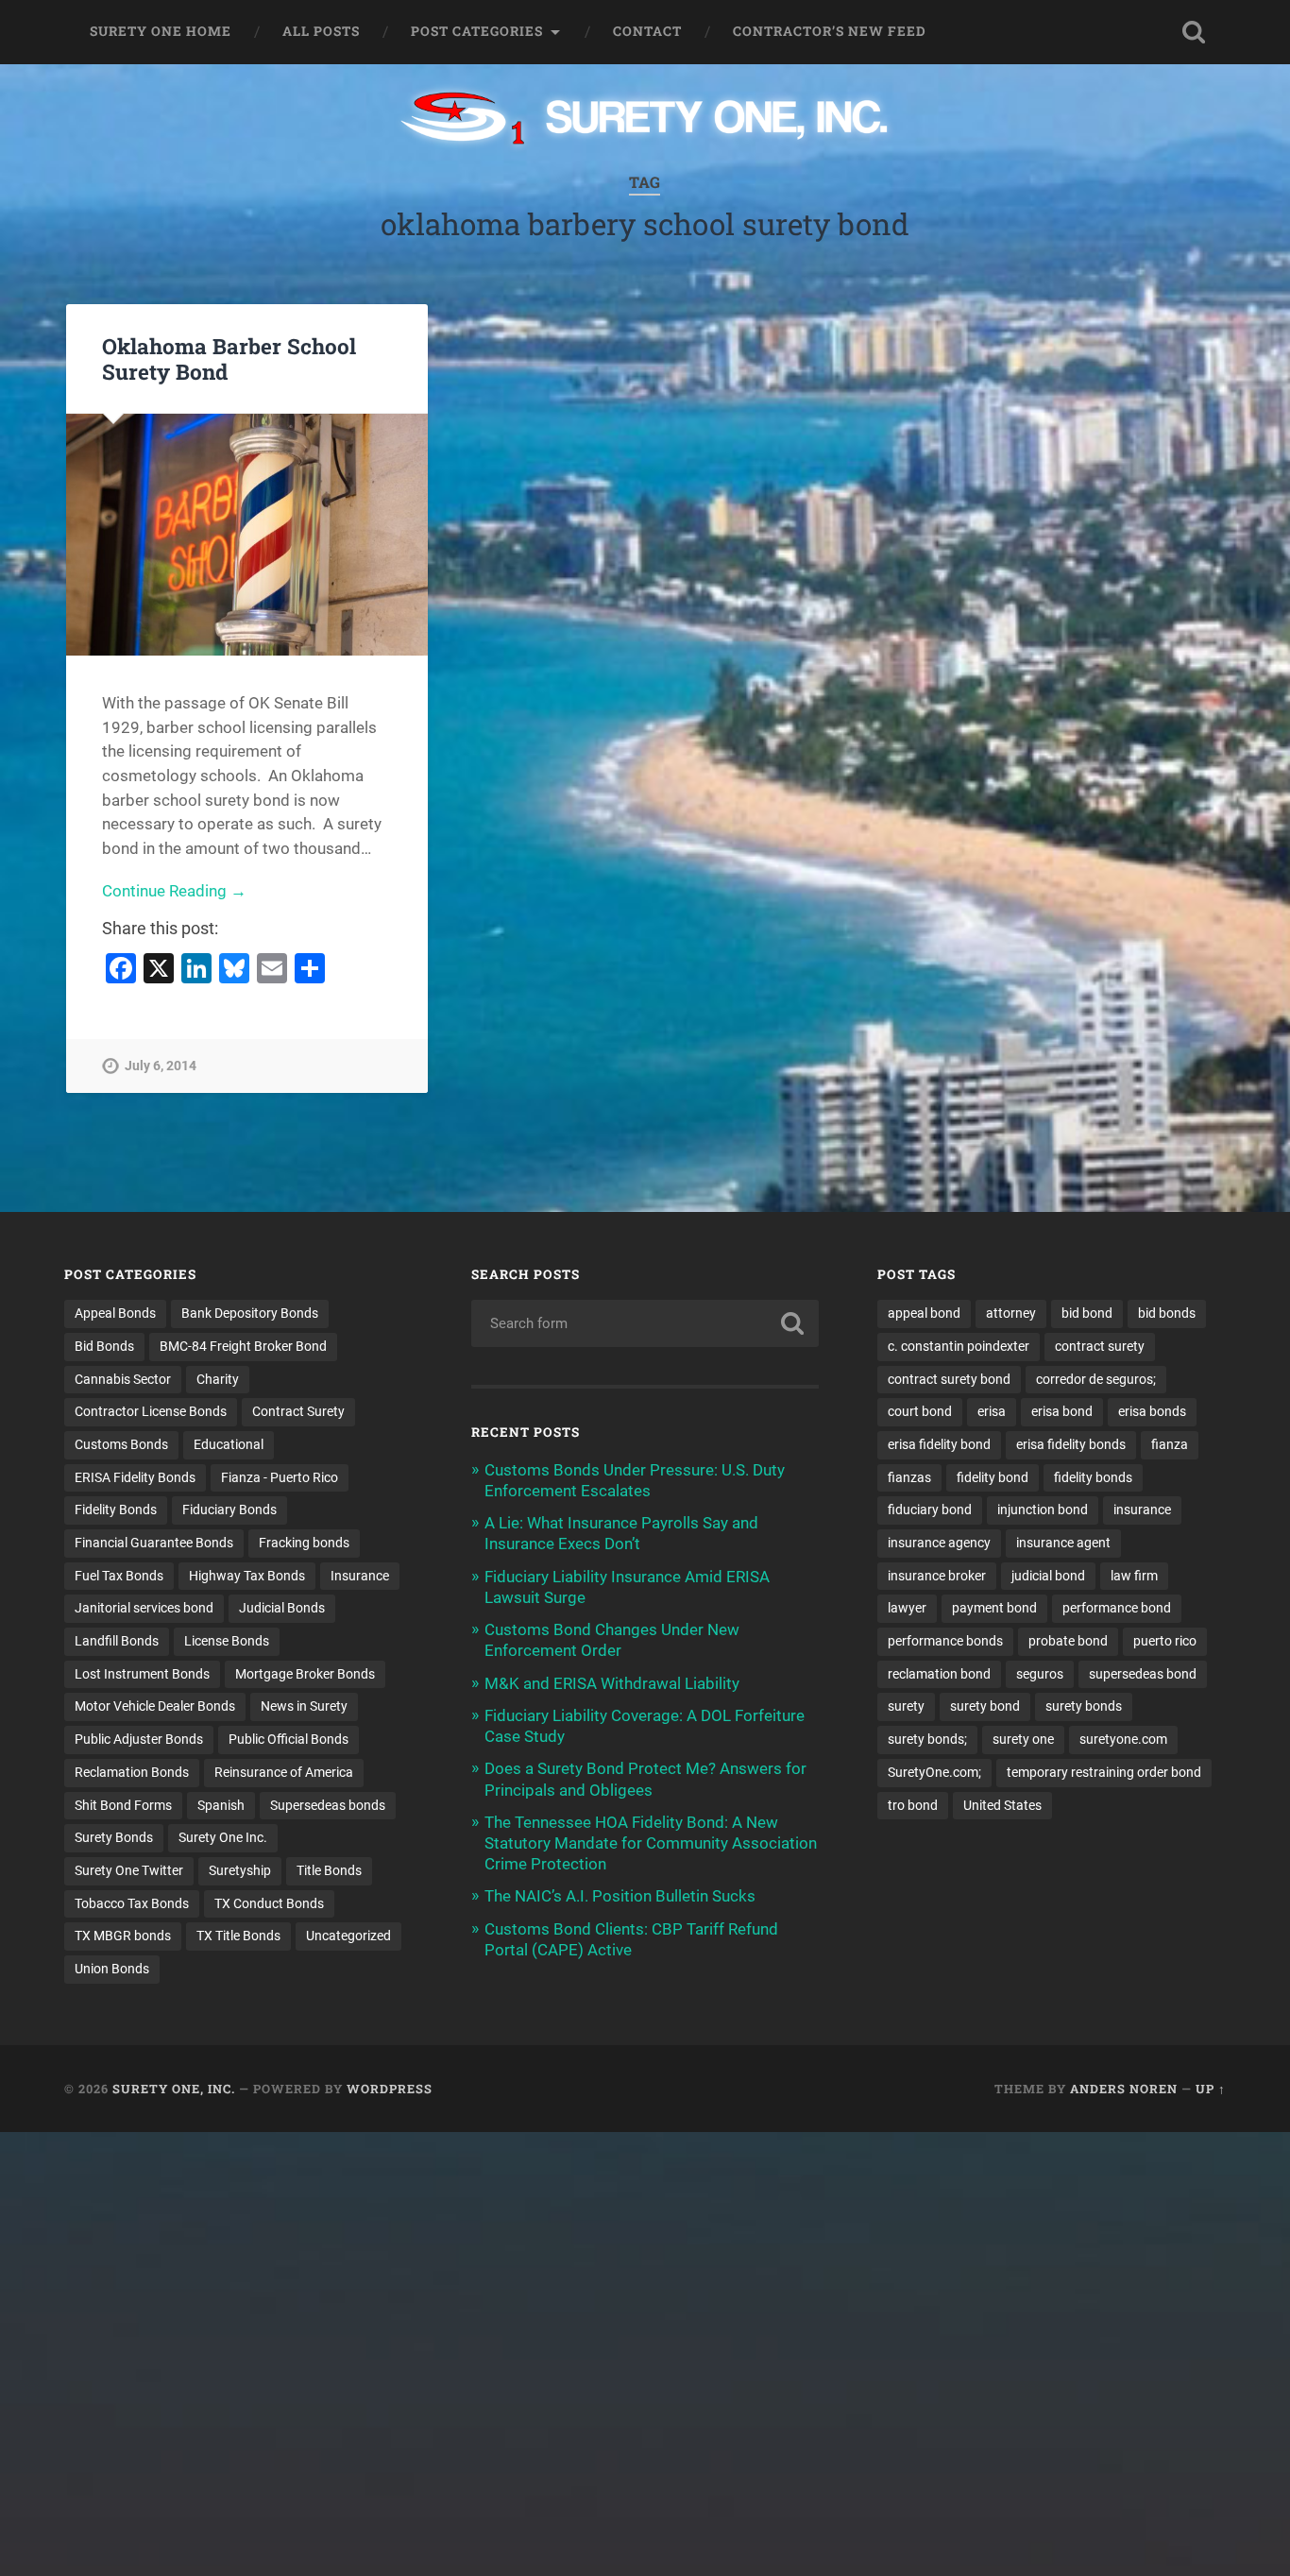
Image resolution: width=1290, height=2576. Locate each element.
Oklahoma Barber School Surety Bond (229, 358)
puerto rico (1165, 1641)
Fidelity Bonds (116, 1510)
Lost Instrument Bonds (142, 1674)
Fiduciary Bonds (229, 1510)
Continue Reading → (174, 891)
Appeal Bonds (115, 1313)
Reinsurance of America (284, 1772)
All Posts (321, 31)
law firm (1134, 1576)
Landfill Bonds (117, 1641)
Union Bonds (112, 1969)
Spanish (221, 1805)
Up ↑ (1211, 2089)
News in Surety (304, 1706)
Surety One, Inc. (174, 2089)
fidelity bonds (1093, 1477)
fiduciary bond (930, 1510)
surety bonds (1084, 1706)
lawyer (907, 1608)
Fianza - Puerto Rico (280, 1477)
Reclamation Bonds (132, 1772)
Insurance (360, 1576)
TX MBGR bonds (123, 1936)
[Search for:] (645, 1323)
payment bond (994, 1608)
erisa (992, 1411)
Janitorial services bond (144, 1608)
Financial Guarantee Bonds (154, 1543)
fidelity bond (993, 1477)
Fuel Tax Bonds (119, 1576)
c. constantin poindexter (959, 1346)
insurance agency (939, 1543)
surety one (1023, 1739)
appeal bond (924, 1313)
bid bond (1087, 1313)
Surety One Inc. (223, 1837)
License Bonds (227, 1641)
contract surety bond (949, 1379)
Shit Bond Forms (123, 1805)
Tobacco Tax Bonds (132, 1903)
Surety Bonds (114, 1837)
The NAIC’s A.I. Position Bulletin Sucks (620, 1896)
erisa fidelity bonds (1071, 1444)
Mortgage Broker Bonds (305, 1674)
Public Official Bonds (289, 1739)
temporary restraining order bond (1104, 1772)
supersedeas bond (1143, 1674)
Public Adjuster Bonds (139, 1739)
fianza (1170, 1444)
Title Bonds (329, 1870)
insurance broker (937, 1576)
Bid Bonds (104, 1346)
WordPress (390, 2089)
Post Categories (477, 31)
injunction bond (1043, 1510)
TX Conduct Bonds (269, 1903)
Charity (218, 1379)
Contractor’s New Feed (830, 31)
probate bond (1068, 1641)
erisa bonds (1152, 1411)
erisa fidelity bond (939, 1444)
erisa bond (1062, 1411)
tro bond (913, 1805)
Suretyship (240, 1870)
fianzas (909, 1477)
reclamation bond (939, 1674)
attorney (1011, 1313)
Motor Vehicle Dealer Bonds (155, 1706)
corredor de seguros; (1096, 1379)
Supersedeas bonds (328, 1805)
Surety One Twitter (129, 1870)
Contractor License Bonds (151, 1411)
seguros (1040, 1674)
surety (906, 1706)
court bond (920, 1411)
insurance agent (1063, 1543)
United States (1002, 1805)
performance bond (1117, 1608)
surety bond (985, 1706)
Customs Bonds (121, 1444)
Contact (647, 31)
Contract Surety (298, 1411)
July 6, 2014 (161, 1066)
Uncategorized (348, 1936)
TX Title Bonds (238, 1936)
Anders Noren (1124, 2089)
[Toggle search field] (1194, 32)
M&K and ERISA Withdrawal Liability (612, 1683)
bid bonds (1167, 1313)
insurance (1142, 1510)
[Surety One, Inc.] (645, 120)
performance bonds (945, 1641)
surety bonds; (927, 1739)
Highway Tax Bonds (247, 1576)
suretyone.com (1123, 1739)
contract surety (1100, 1346)
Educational (229, 1444)
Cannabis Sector (123, 1379)
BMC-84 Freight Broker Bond (243, 1346)
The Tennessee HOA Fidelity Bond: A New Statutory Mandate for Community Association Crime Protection (651, 1843)
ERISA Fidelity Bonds (135, 1477)
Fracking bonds (304, 1543)
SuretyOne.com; (934, 1772)
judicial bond (1048, 1576)
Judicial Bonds (282, 1608)
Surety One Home (161, 31)
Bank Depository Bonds (250, 1313)
